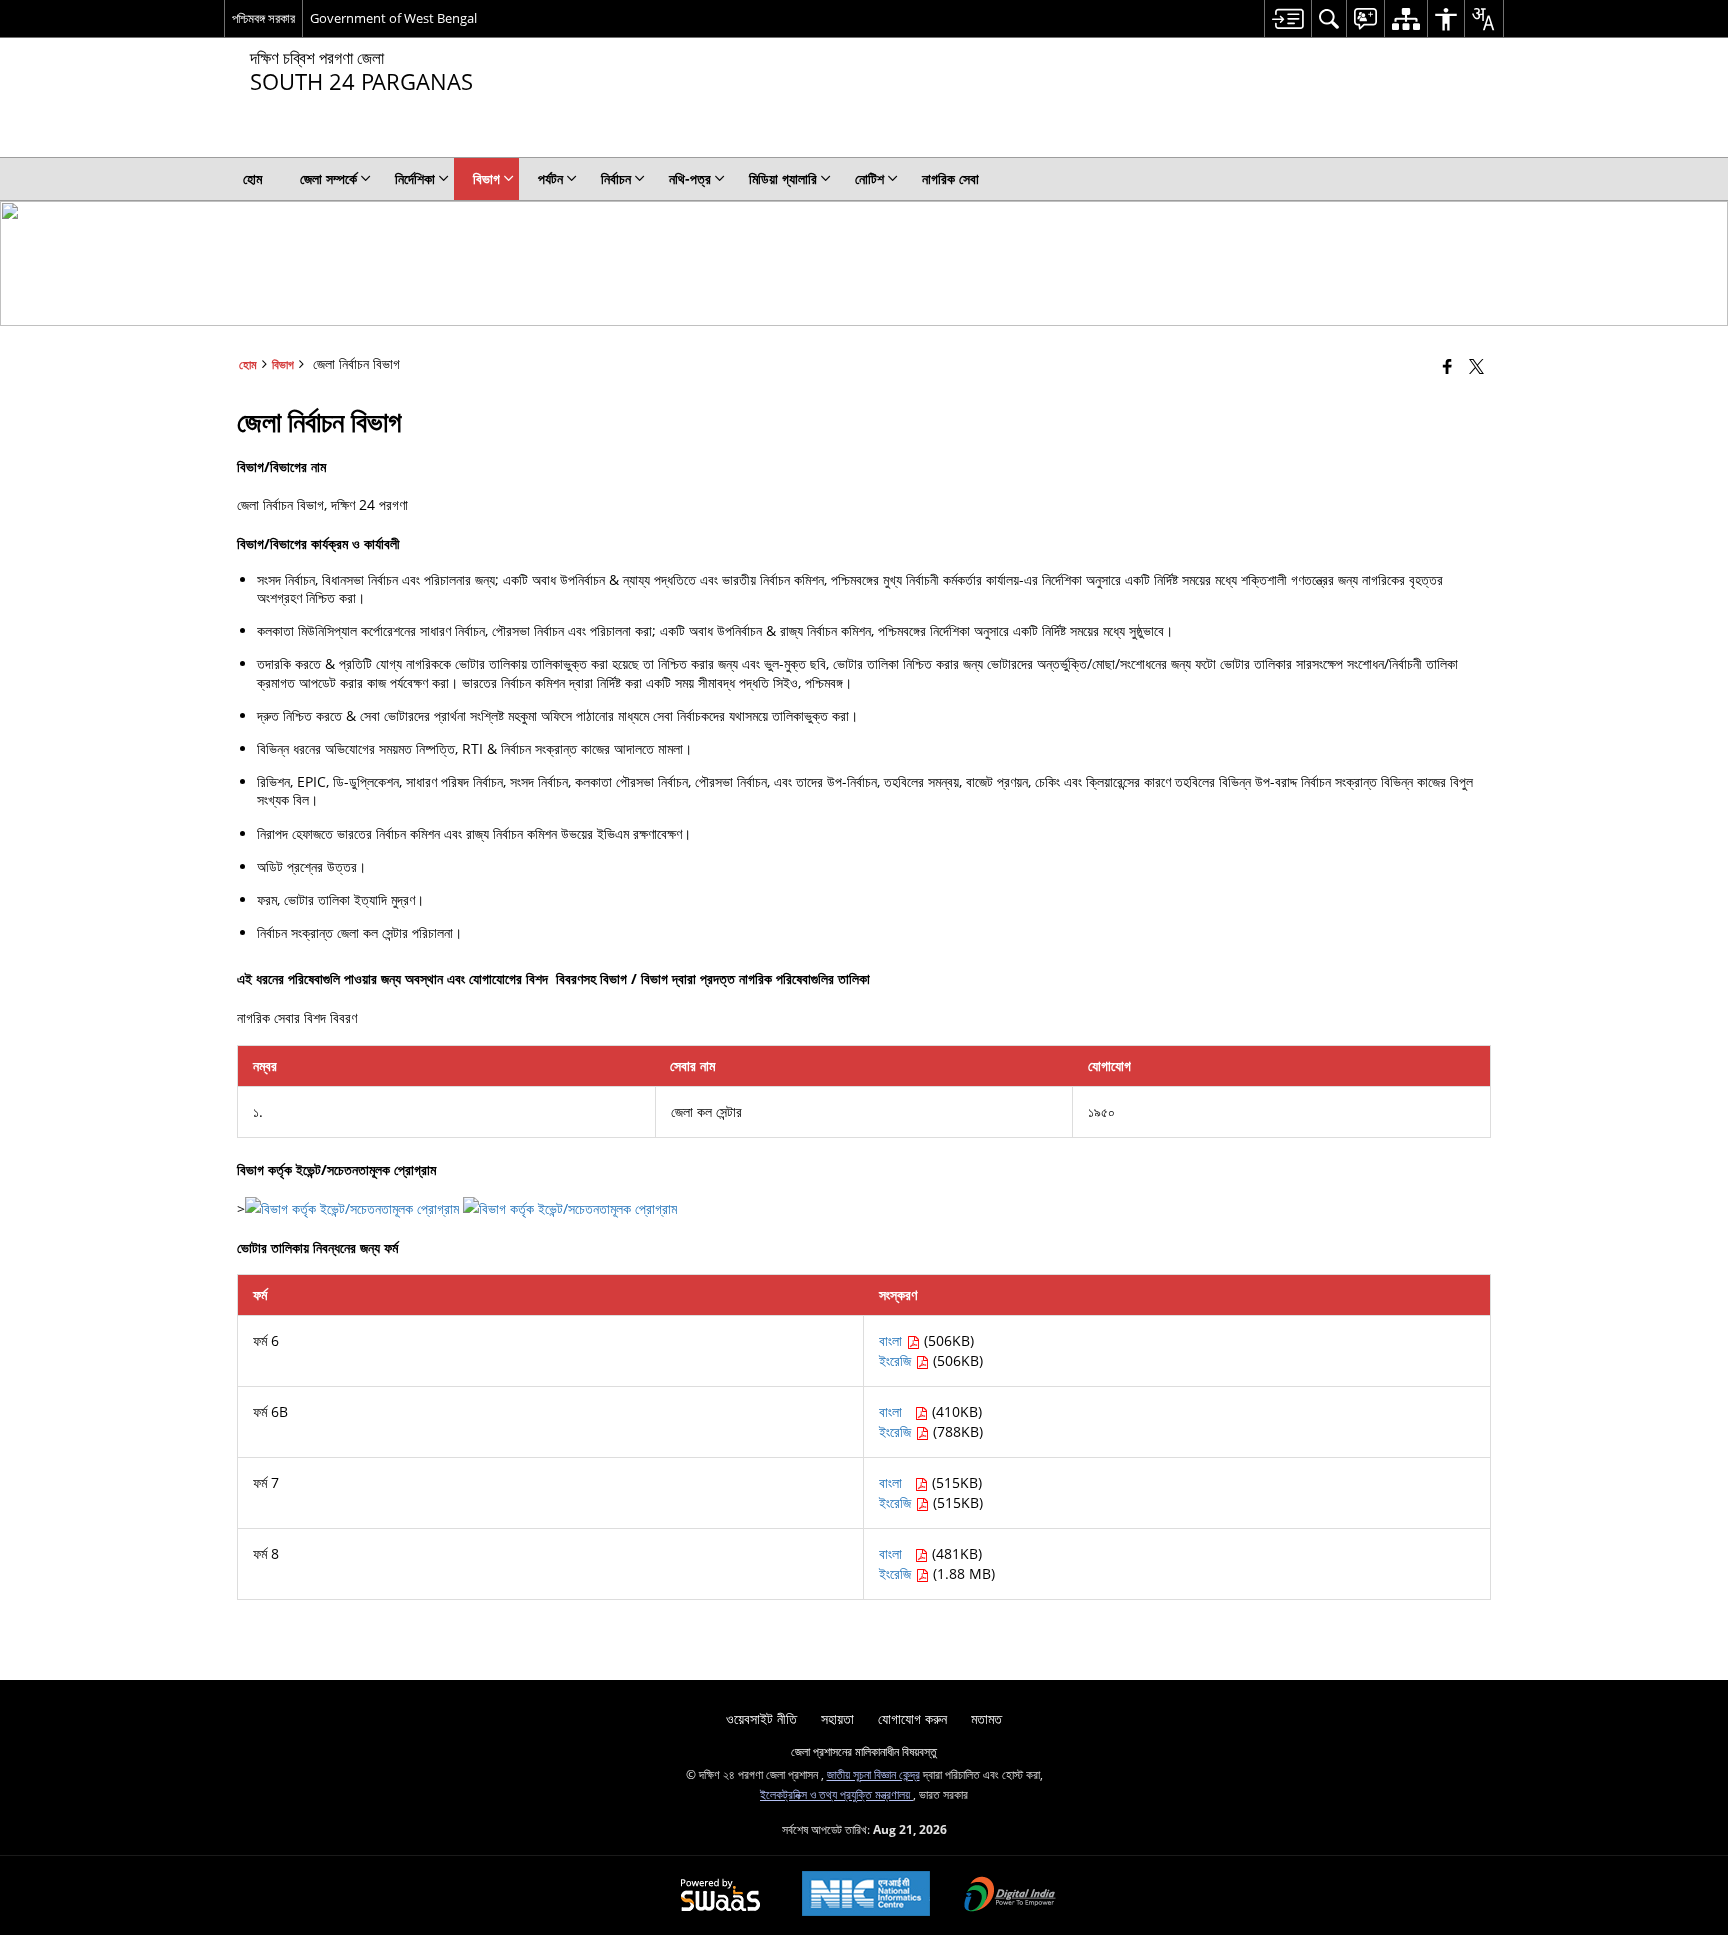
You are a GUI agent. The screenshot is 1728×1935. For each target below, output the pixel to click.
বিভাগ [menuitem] (486, 178)
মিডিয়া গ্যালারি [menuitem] (783, 178)
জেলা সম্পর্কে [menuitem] (328, 178)
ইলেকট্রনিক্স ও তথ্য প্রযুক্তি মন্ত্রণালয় (836, 1794)
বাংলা (892, 1340)
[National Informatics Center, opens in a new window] (866, 1895)
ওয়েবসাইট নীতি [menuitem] (761, 1718)
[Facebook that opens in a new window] (1447, 366)
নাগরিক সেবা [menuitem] (950, 178)
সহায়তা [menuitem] (837, 1718)
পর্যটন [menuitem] (550, 178)
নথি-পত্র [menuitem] (690, 178)
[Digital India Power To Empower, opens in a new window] (1010, 1896)
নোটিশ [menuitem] (869, 178)
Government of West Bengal (393, 18)
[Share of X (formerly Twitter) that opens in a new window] (1476, 366)
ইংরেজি (897, 1360)
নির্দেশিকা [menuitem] (415, 178)
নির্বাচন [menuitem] (616, 178)
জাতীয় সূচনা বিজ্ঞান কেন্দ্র (873, 1774)
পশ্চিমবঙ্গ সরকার (263, 18)
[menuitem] (1287, 18)
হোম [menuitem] (252, 178)
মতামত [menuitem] (986, 1718)
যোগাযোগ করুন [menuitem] (912, 1718)
